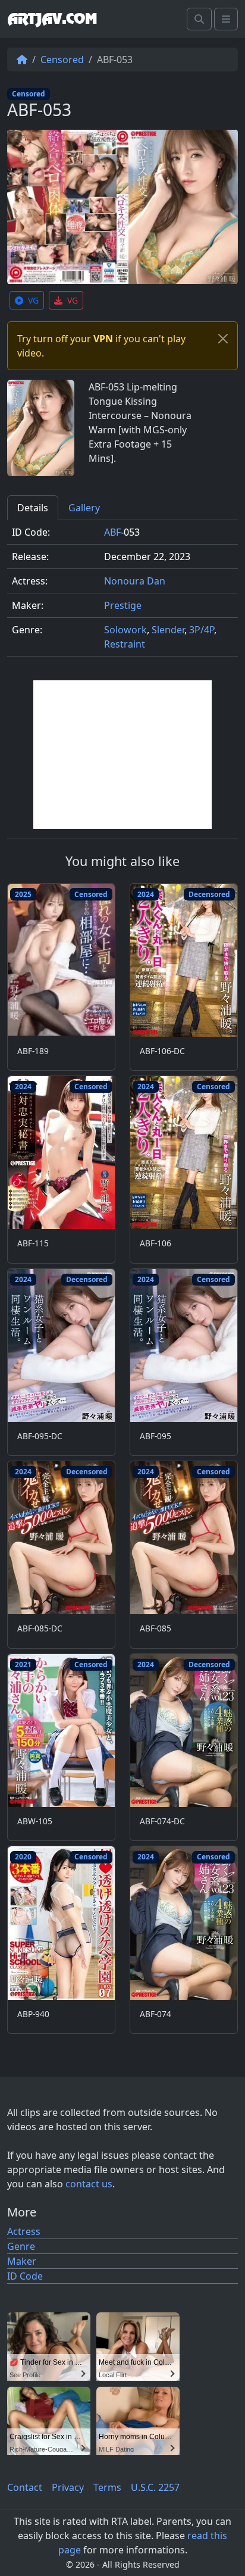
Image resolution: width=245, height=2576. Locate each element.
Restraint (125, 644)
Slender (168, 630)
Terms (107, 2487)
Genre (21, 2246)
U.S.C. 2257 (155, 2487)
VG (33, 300)
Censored (62, 60)
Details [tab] (33, 508)
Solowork (125, 630)
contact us (89, 2184)
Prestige (123, 605)
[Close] (223, 339)
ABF (112, 532)
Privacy (68, 2487)
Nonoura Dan (135, 581)
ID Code (25, 2276)
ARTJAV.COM (52, 19)
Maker (22, 2261)
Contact (25, 2487)
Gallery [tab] (84, 508)
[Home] (22, 60)
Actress (24, 2231)
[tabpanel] (122, 593)
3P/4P (202, 630)
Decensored (209, 894)
